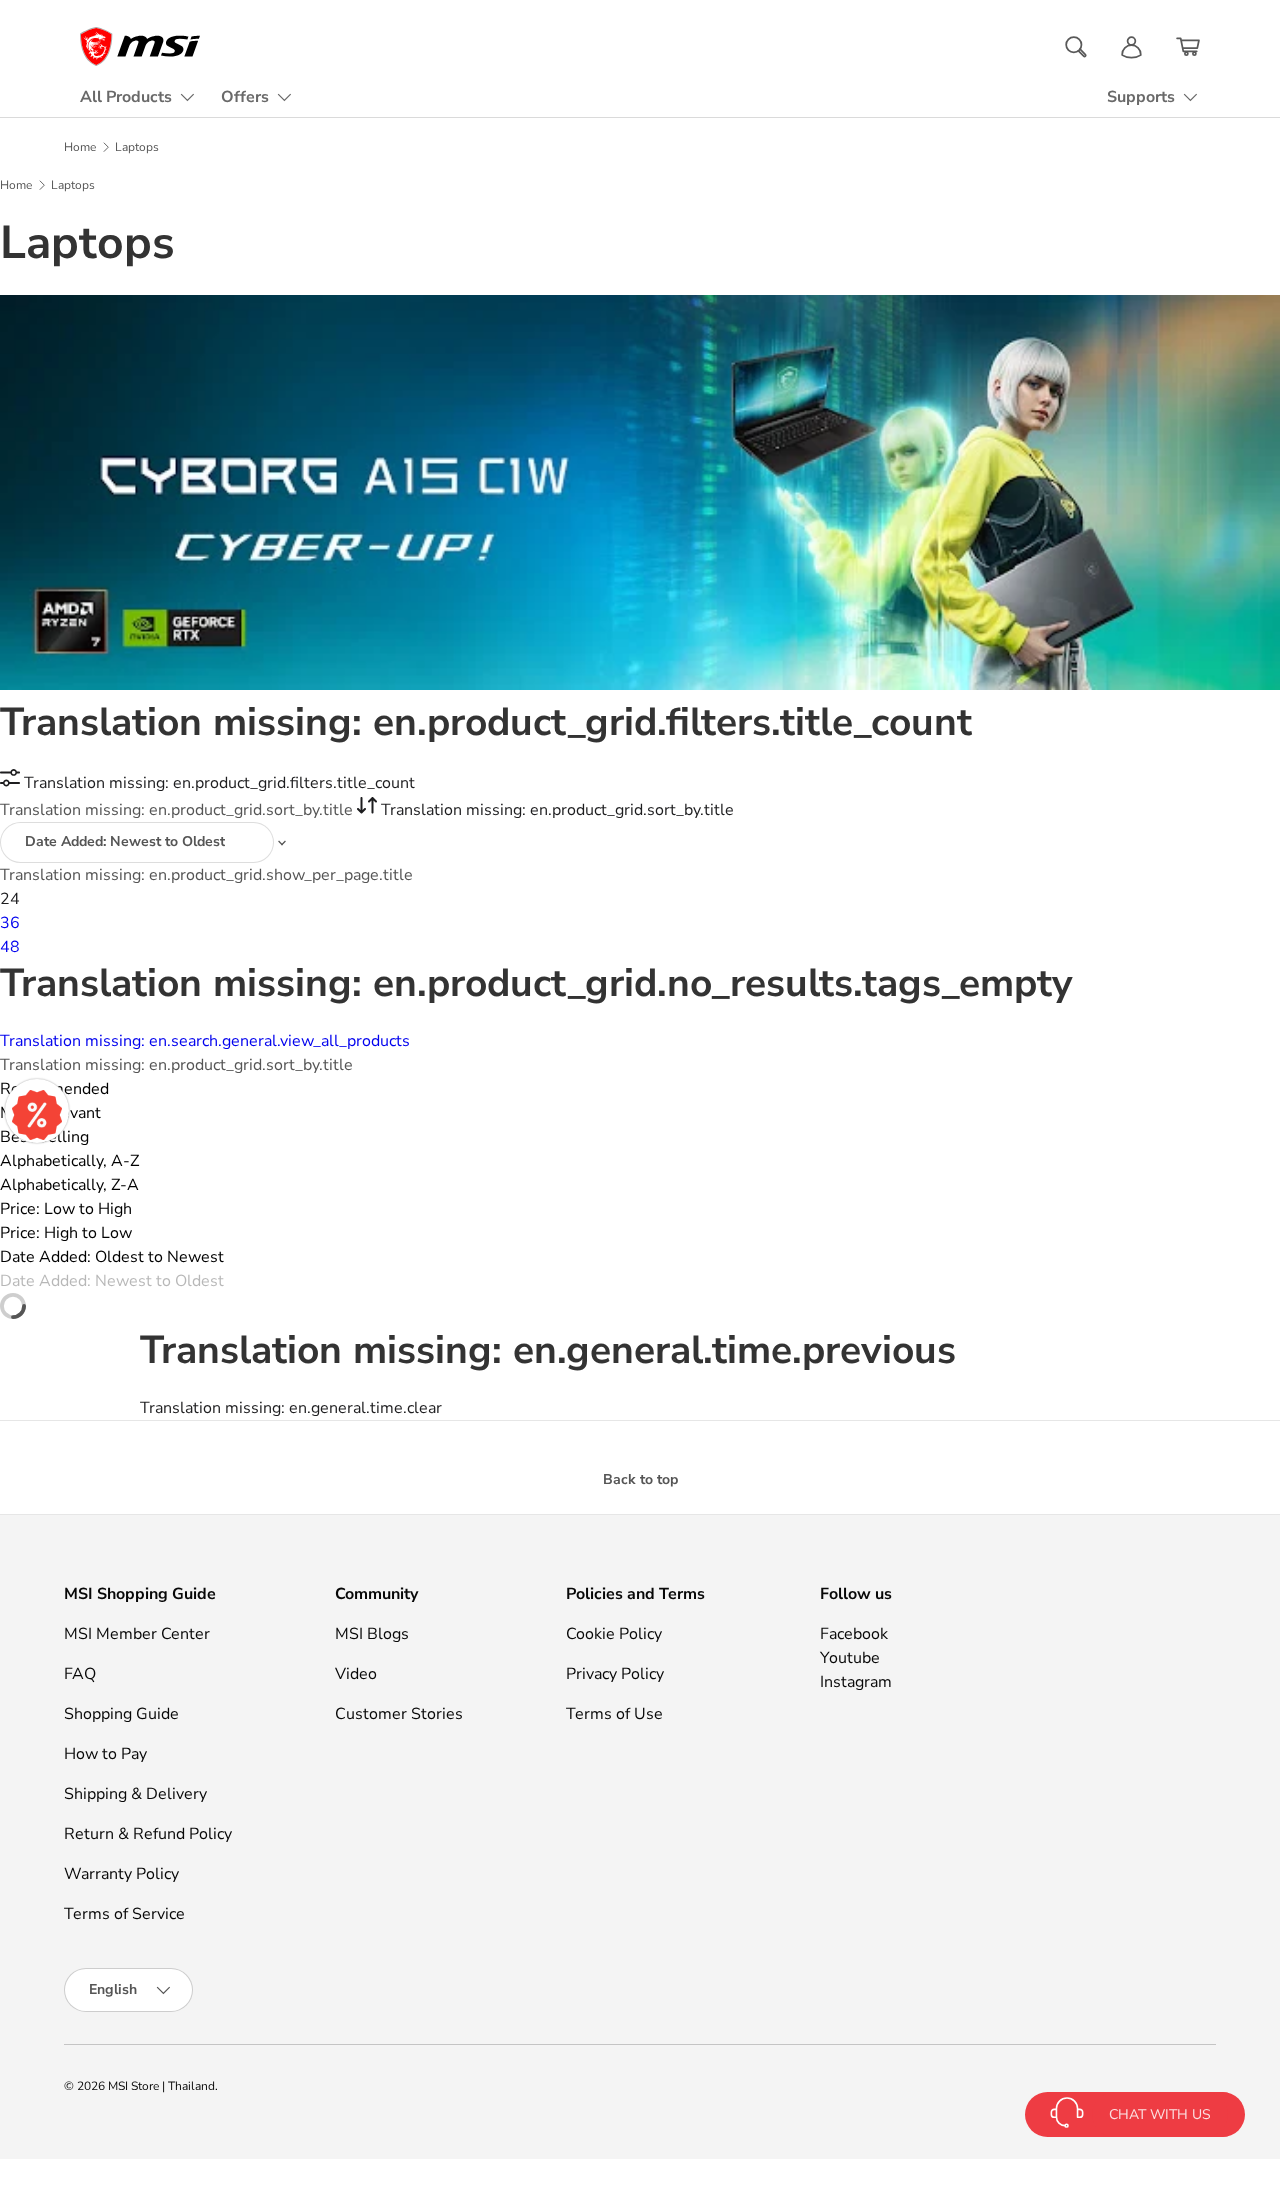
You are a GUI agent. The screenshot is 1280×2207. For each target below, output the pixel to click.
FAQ (80, 1674)
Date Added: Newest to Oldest (112, 1281)
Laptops (137, 147)
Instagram (856, 1682)
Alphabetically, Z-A (69, 1185)
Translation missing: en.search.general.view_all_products (205, 1041)
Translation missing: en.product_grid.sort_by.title (178, 810)
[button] (1188, 47)
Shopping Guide (121, 1714)
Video (356, 1674)
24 (10, 899)
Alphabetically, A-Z (69, 1161)
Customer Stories (399, 1714)
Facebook (854, 1634)
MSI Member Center (137, 1634)
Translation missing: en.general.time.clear (291, 1408)
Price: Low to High (66, 1209)
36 (10, 923)
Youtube (850, 1658)
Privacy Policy (615, 1674)
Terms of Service (124, 1914)
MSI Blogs (372, 1634)
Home (80, 147)
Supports (1141, 97)
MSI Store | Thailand (161, 2086)
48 (10, 947)
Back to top (640, 1479)
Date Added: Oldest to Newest (112, 1257)
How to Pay (105, 1754)
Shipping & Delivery (135, 1794)
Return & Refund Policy (148, 1834)
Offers (245, 97)
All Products (126, 97)
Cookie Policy (614, 1634)
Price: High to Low (66, 1233)
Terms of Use (614, 1714)
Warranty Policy (121, 1874)
